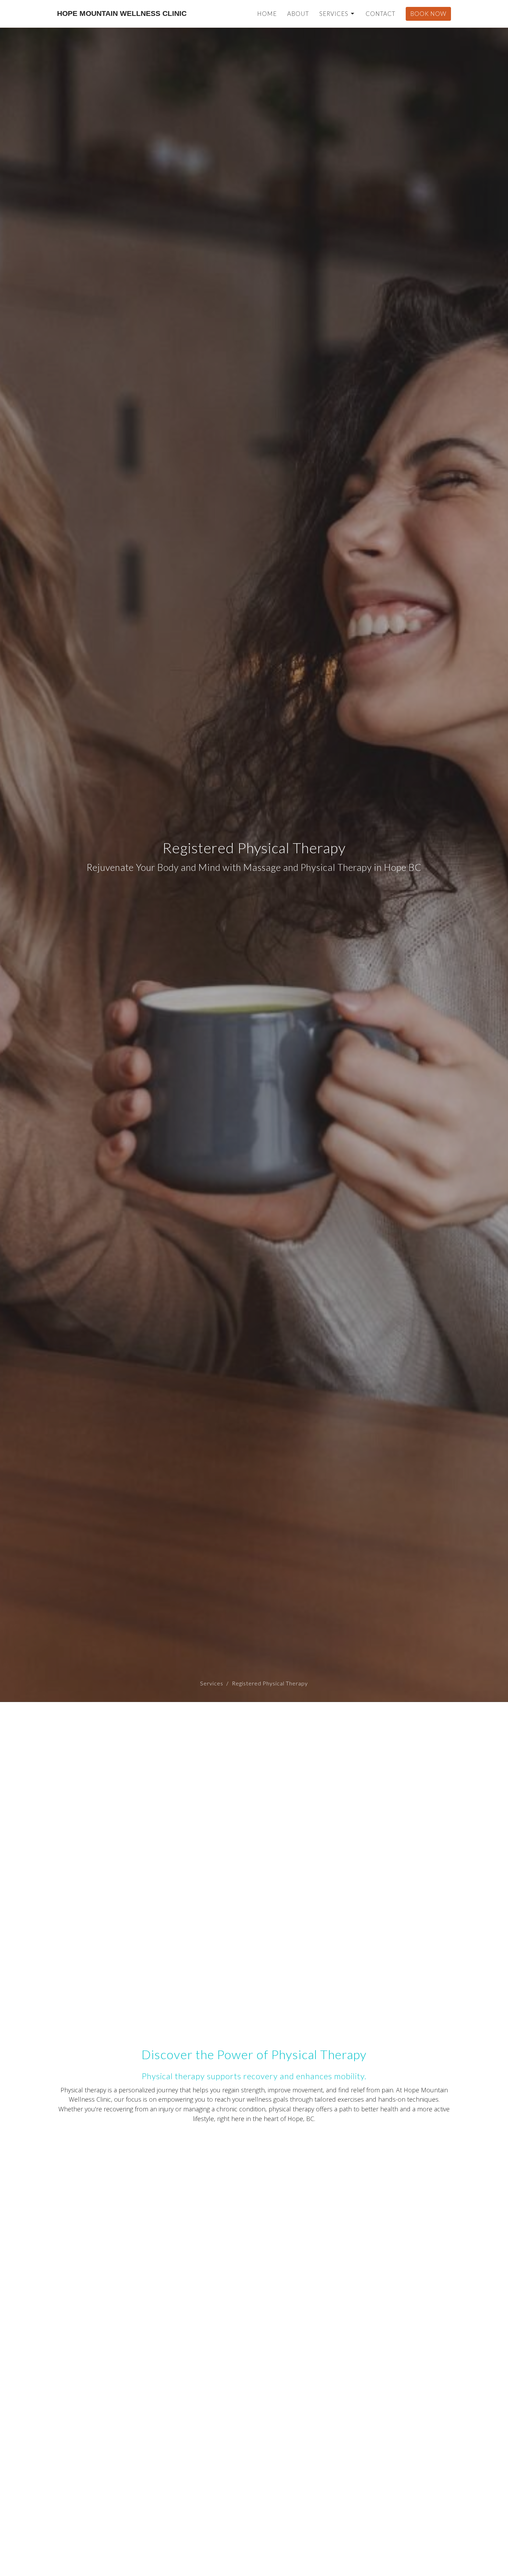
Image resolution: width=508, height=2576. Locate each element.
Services (334, 14)
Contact (380, 14)
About (298, 14)
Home (267, 14)
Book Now (428, 14)
